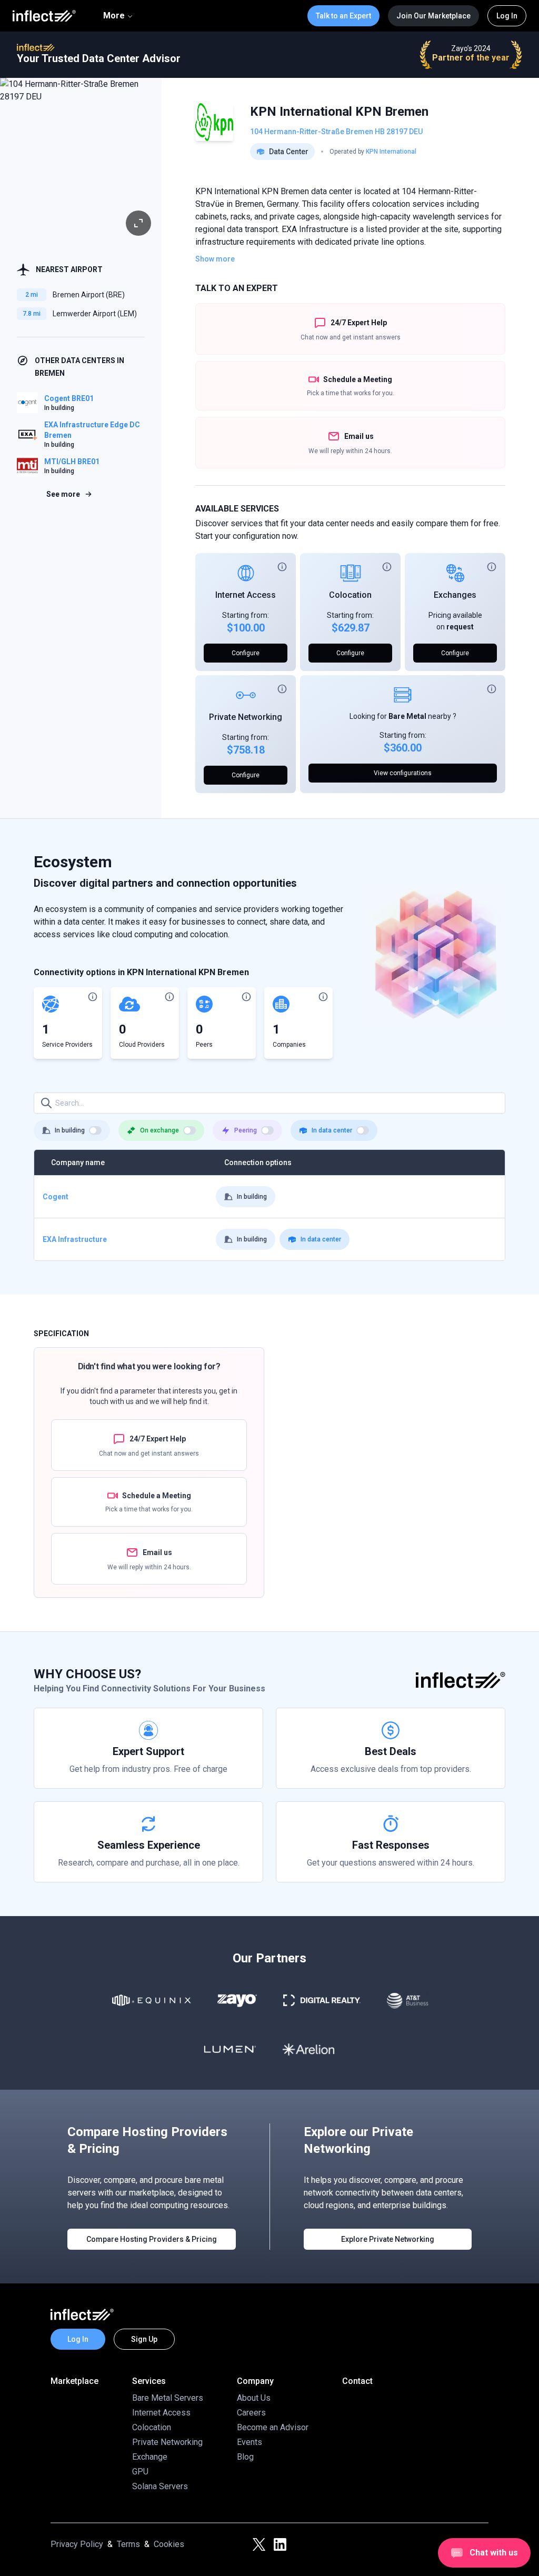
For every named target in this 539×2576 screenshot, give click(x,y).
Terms (128, 2544)
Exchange (150, 2457)
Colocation (350, 595)
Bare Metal (407, 716)
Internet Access (246, 595)
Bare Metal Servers (168, 2398)
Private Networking (246, 717)
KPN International (391, 152)
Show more (215, 259)
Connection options (258, 1162)
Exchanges (455, 595)
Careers (251, 2413)
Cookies (169, 2544)
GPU (140, 2472)
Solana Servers (160, 2486)
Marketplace (74, 2381)
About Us (254, 2398)
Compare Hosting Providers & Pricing (152, 2239)
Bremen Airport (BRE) (89, 295)
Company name (78, 1162)
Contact (357, 2381)
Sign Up (144, 2339)
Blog (245, 2457)
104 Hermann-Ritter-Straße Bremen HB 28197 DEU (336, 132)
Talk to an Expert (343, 16)
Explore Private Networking (388, 2239)
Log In (507, 16)
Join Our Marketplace (433, 16)
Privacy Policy (77, 2544)
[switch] (95, 1130)
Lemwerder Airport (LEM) (95, 314)
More (114, 16)
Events (249, 2442)
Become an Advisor (273, 2427)
